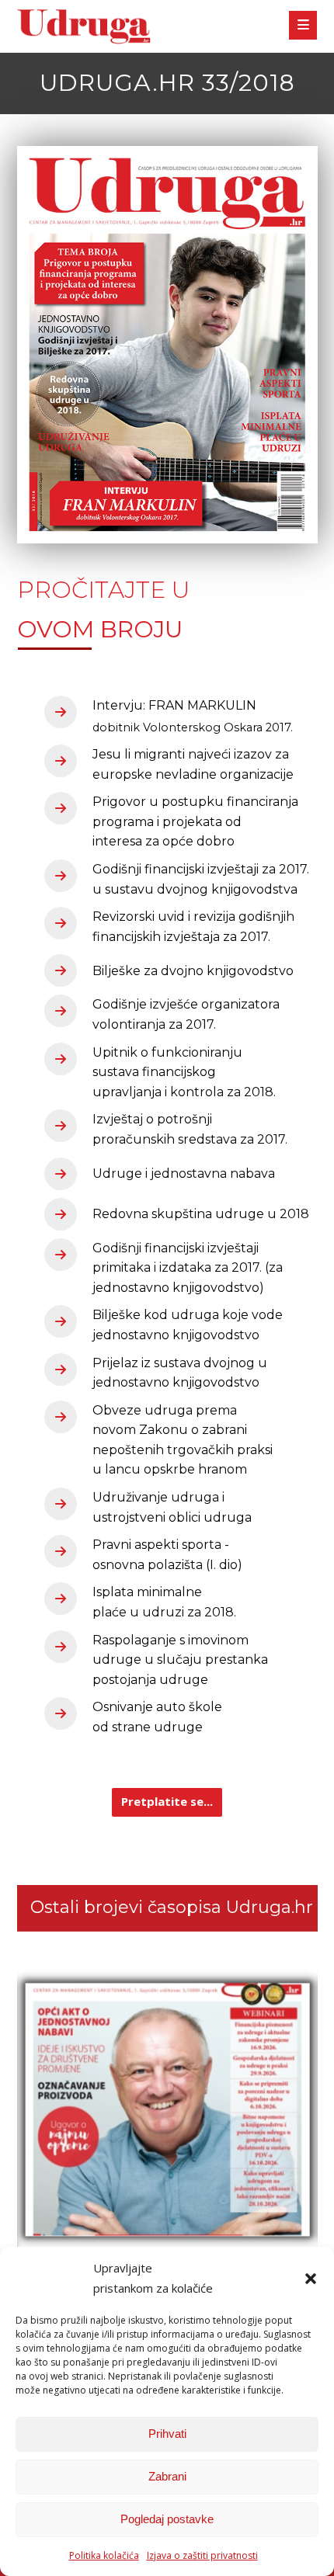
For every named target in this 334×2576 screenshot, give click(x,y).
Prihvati (167, 2434)
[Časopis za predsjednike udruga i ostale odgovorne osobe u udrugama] (84, 27)
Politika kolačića (104, 2555)
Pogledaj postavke (167, 2519)
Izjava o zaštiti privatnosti (202, 2555)
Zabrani (167, 2476)
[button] (311, 2279)
